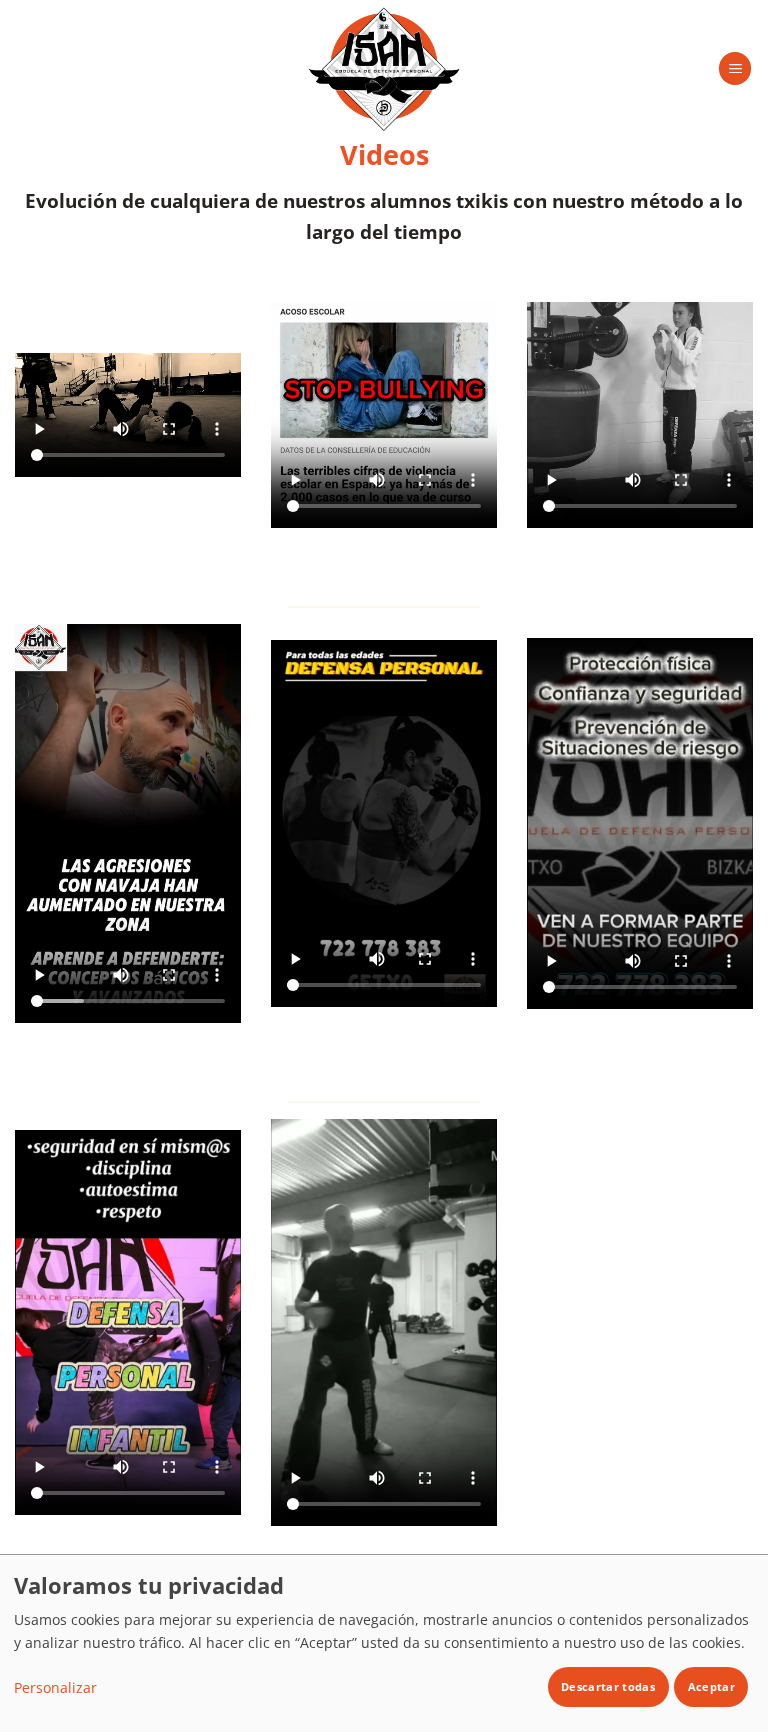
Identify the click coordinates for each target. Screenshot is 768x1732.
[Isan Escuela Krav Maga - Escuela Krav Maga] (384, 68)
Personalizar (55, 1687)
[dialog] (384, 1643)
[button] (735, 68)
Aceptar (711, 1686)
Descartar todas (608, 1686)
